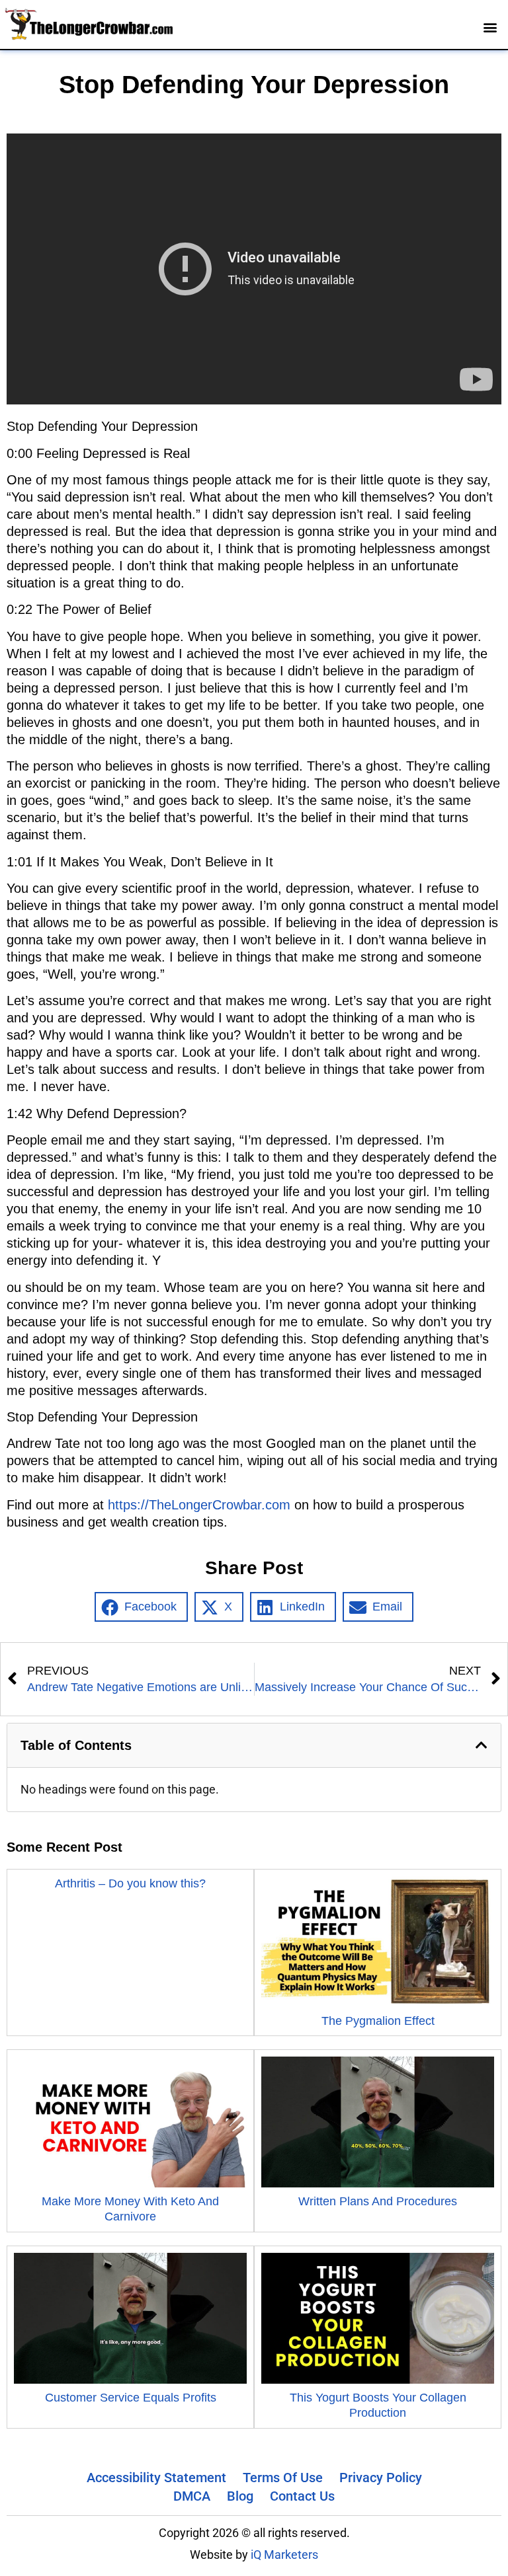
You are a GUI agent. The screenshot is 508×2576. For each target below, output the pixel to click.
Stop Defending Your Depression (254, 85)
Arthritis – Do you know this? (130, 1883)
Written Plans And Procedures (378, 2201)
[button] (490, 27)
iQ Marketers (284, 2555)
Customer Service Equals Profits (131, 2398)
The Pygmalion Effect (378, 2021)
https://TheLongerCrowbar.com (199, 1505)
